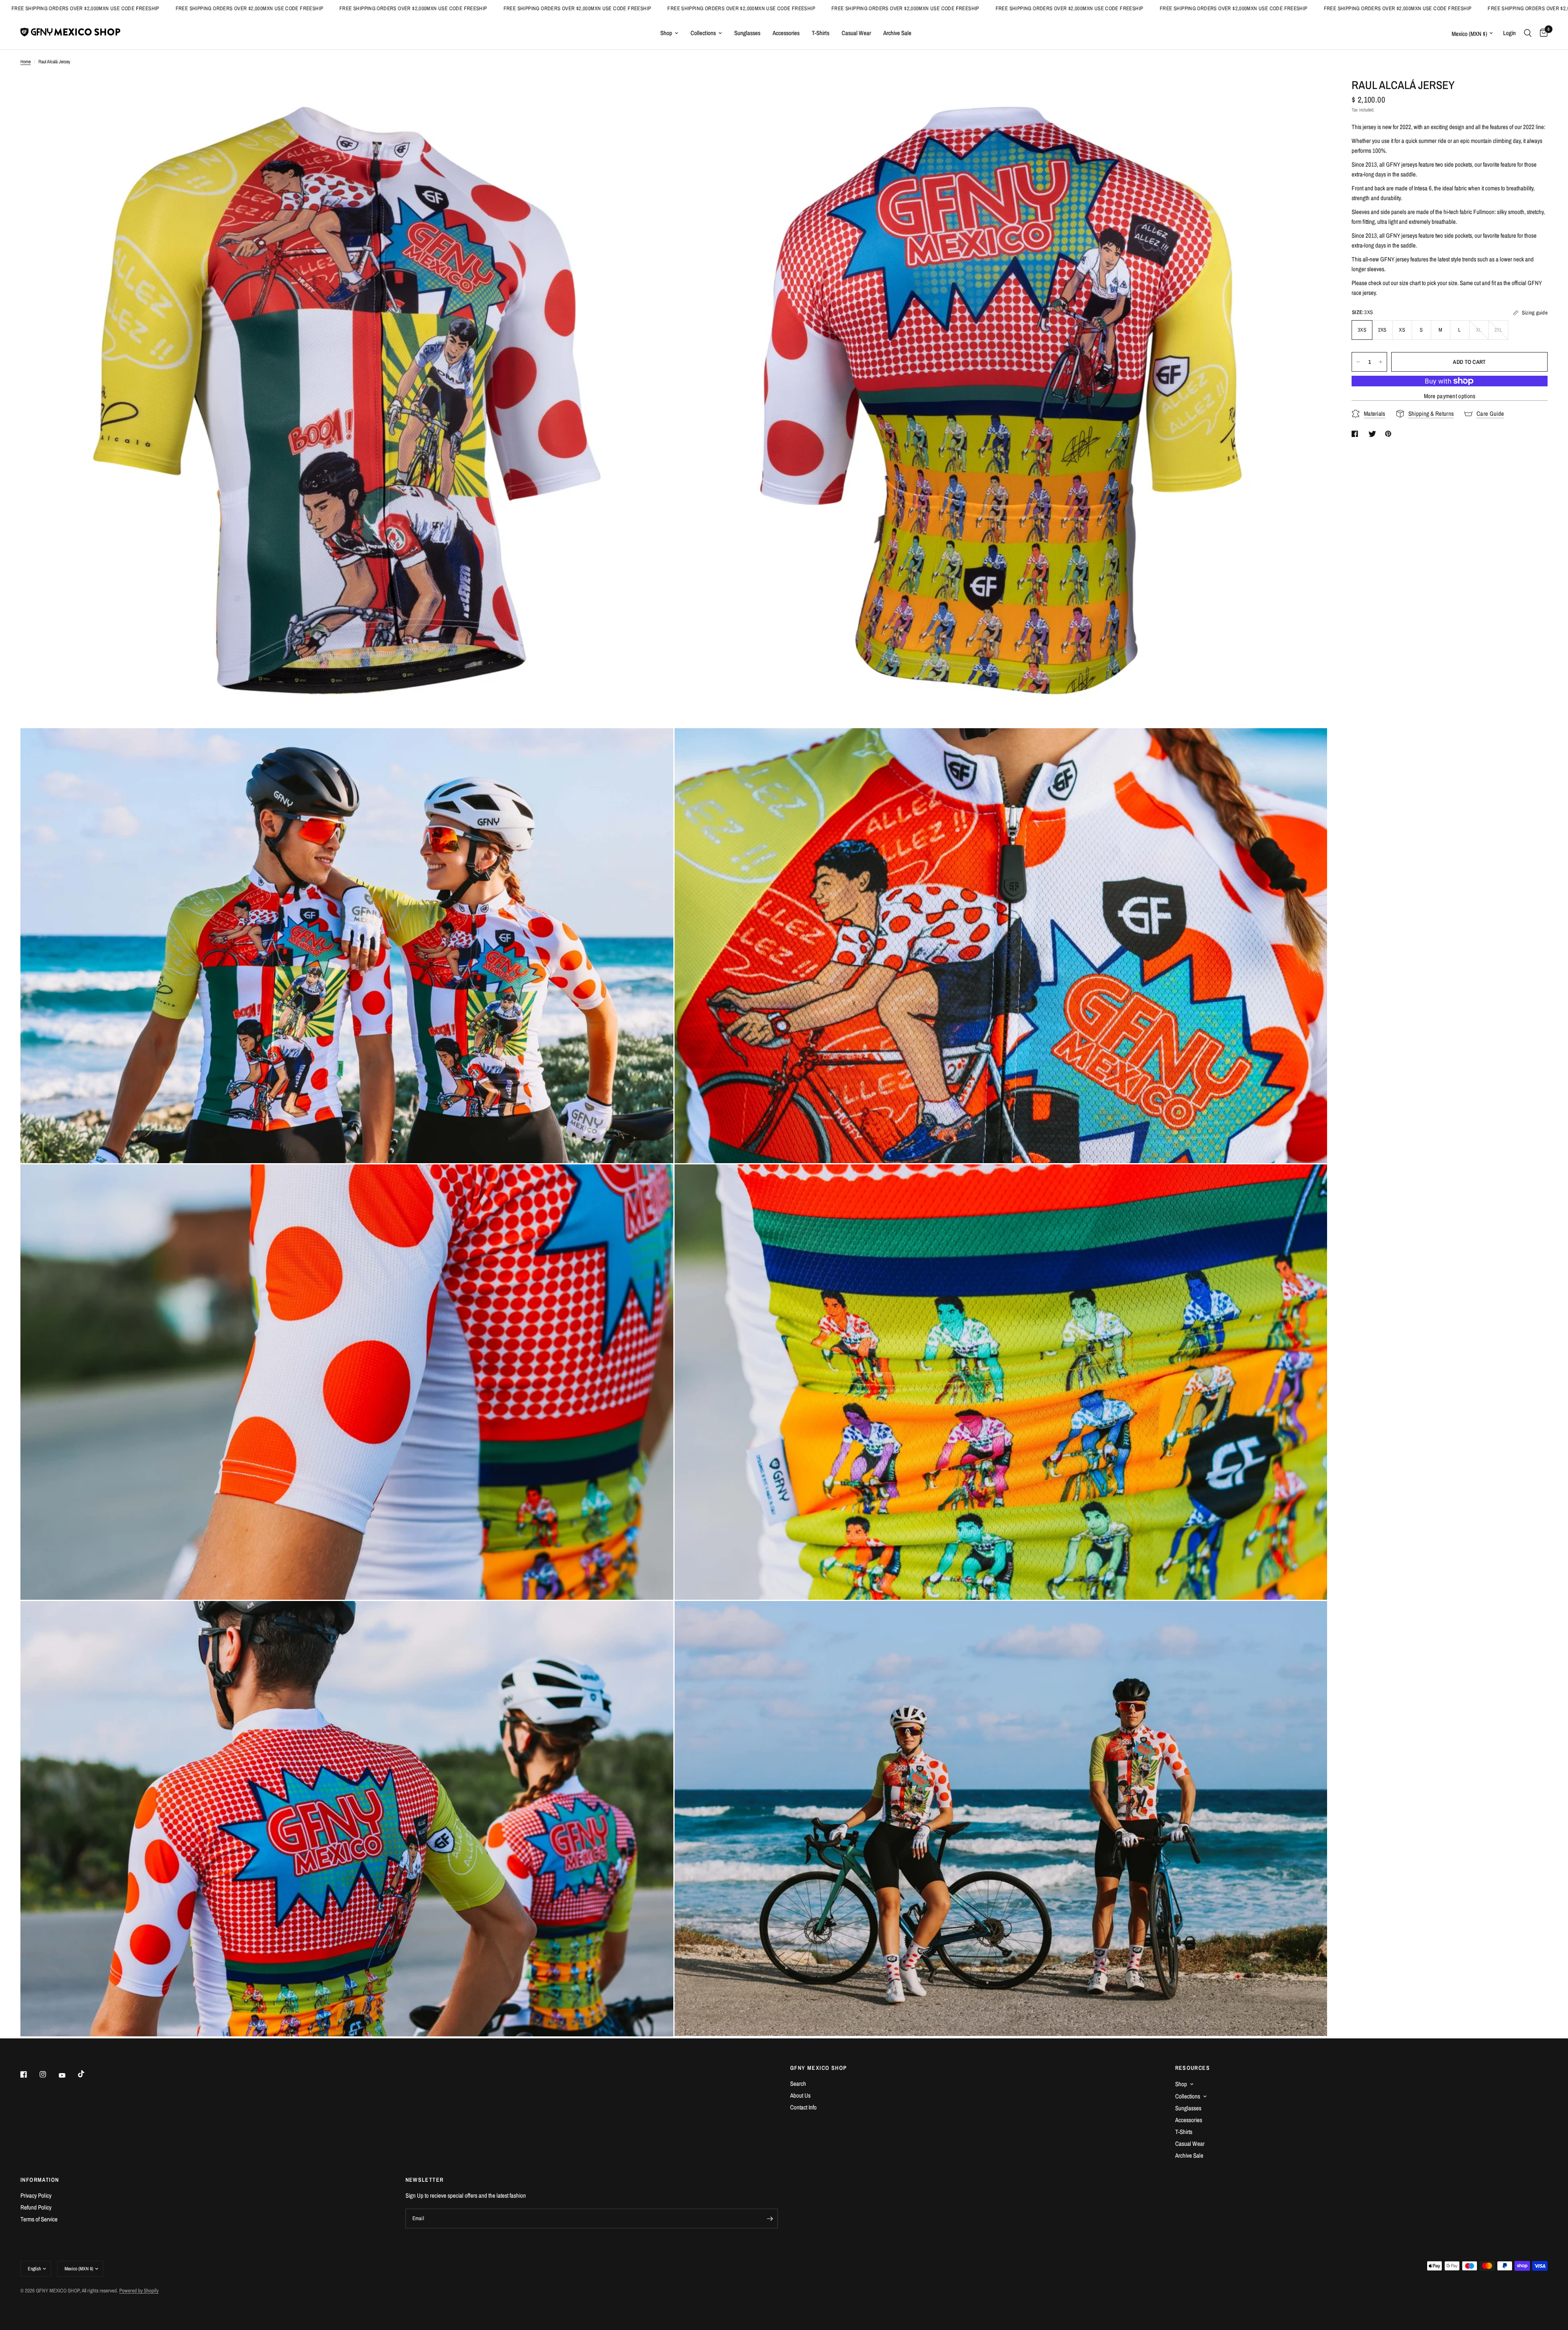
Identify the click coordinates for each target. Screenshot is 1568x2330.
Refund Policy (36, 2207)
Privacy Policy (36, 2195)
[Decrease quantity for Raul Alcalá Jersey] (1358, 362)
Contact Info (803, 2107)
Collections (703, 33)
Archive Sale (897, 33)
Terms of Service (39, 2219)
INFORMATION (40, 2180)
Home (26, 62)
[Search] (1528, 33)
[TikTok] (87, 2074)
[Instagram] (49, 2074)
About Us (800, 2095)
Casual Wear (856, 33)
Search (798, 2084)
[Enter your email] (770, 2219)
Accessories (786, 33)
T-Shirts (821, 33)
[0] (1542, 33)
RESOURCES (1193, 2068)
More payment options (1450, 396)
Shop (666, 33)
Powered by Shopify (139, 2291)
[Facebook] (29, 2074)
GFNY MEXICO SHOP (819, 2068)
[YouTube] (68, 2075)
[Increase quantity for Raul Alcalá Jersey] (1381, 362)
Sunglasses (747, 33)
